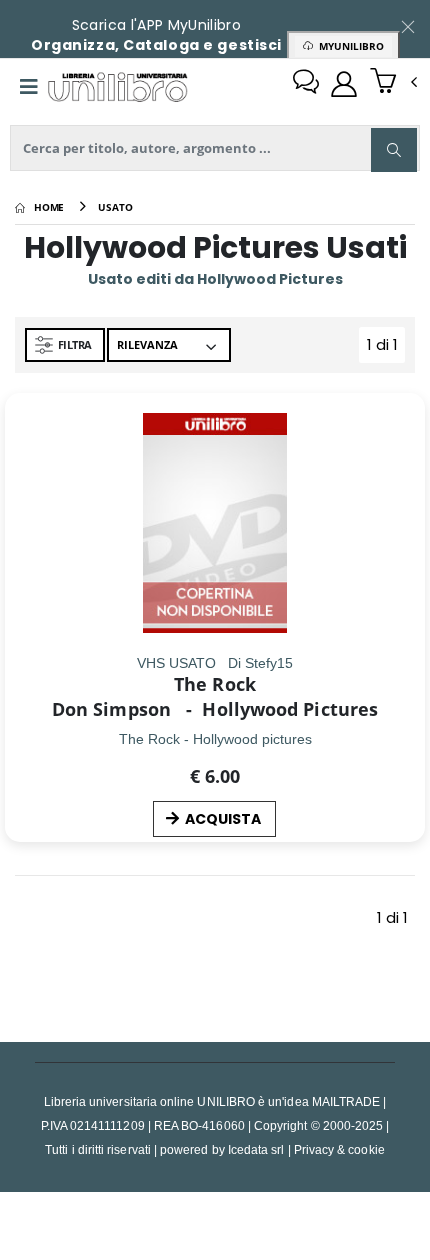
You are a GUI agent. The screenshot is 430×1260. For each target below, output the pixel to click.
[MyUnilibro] (344, 84)
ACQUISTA (223, 819)
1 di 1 (386, 348)
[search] (394, 150)
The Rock (215, 684)
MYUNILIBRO (348, 46)
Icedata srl (256, 1149)
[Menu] (29, 87)
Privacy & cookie (339, 1149)
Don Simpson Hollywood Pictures (215, 709)
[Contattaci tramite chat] (306, 84)
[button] (393, 83)
